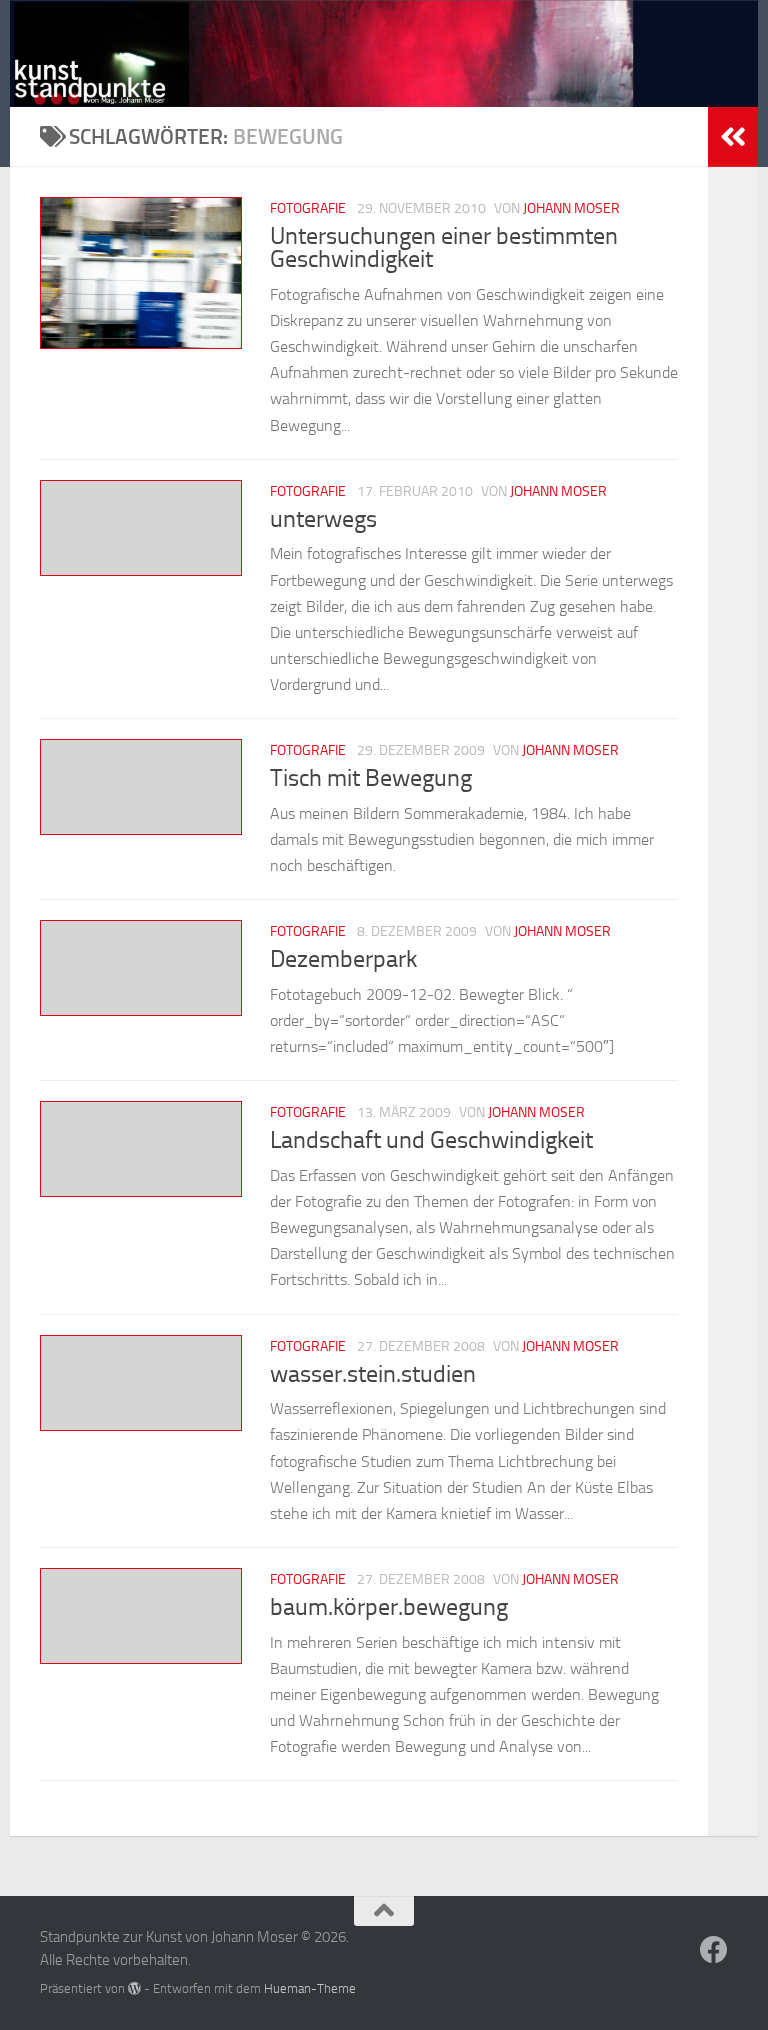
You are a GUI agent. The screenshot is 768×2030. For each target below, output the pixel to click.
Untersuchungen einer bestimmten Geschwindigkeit (444, 248)
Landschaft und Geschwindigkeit (431, 1140)
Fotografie (308, 208)
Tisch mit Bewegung (371, 778)
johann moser (571, 208)
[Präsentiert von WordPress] (134, 1988)
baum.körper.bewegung (389, 1607)
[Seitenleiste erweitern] (733, 137)
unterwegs (323, 519)
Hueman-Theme (310, 1988)
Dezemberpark (343, 959)
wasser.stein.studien (373, 1374)
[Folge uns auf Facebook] (714, 1950)
